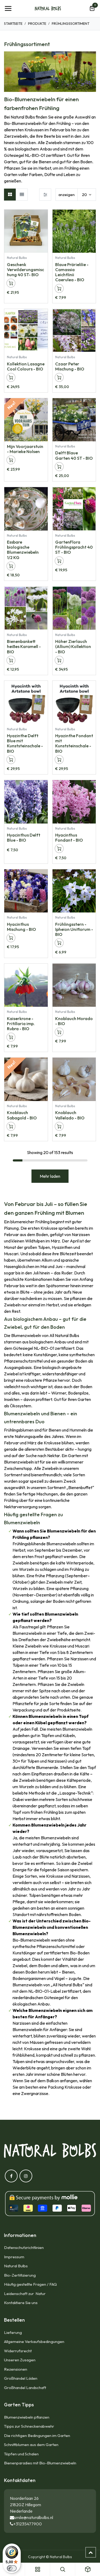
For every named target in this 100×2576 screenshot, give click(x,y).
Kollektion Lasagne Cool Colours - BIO (26, 366)
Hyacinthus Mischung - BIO (21, 927)
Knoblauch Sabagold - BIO (22, 1115)
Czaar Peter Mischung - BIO (70, 366)
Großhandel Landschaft (25, 2388)
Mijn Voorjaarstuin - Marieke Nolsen (25, 449)
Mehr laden (50, 1176)
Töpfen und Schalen (21, 2454)
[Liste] (22, 195)
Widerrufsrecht (18, 2351)
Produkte (37, 23)
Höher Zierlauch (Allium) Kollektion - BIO (73, 646)
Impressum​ (14, 2257)
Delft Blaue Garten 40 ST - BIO (74, 455)
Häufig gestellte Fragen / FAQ (30, 2284)
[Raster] (10, 195)
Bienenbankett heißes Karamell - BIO (24, 646)
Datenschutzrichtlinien (24, 2247)
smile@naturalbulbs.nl (34, 2517)
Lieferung (13, 2332)
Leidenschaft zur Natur (26, 2294)
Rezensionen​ (16, 2369)
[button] (44, 216)
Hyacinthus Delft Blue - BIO (24, 837)
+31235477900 (28, 2524)
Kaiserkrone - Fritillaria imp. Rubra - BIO (21, 1024)
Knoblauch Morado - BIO (74, 1021)
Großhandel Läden (21, 2378)
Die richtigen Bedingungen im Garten (37, 2436)
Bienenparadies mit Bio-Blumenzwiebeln (40, 2463)
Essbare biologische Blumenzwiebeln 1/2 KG (23, 550)
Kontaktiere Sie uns (21, 2303)
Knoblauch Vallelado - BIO (70, 1115)
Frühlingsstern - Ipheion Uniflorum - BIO (74, 929)
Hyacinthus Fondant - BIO (69, 837)
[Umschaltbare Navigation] (8, 9)
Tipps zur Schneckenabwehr (29, 2426)
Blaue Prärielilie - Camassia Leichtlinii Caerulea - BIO (72, 272)
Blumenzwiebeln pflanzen (27, 2417)
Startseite (13, 23)
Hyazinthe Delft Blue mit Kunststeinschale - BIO (25, 743)
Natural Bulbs (16, 2266)
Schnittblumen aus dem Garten (31, 2445)
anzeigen (67, 195)
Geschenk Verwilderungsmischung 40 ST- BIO (25, 270)
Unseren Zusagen (20, 2360)
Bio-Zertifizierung (20, 2275)
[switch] (12, 2568)
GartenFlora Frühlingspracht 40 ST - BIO (74, 547)
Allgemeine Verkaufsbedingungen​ (34, 2341)
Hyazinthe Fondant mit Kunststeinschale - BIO (74, 743)
